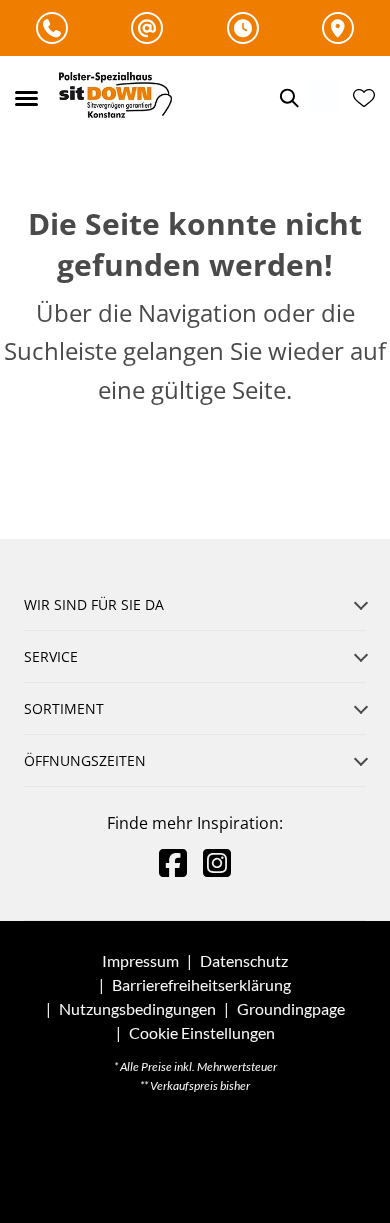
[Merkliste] (364, 98)
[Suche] (288, 98)
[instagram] (217, 862)
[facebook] (173, 862)
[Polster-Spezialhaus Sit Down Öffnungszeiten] (243, 28)
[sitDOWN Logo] (120, 98)
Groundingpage (291, 1008)
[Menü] (26, 98)
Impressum (140, 960)
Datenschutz (244, 960)
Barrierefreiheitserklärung (201, 984)
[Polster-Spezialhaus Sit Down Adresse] (338, 28)
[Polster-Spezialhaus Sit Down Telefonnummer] (52, 28)
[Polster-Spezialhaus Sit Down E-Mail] (147, 28)
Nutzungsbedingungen (137, 1008)
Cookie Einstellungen (202, 1033)
